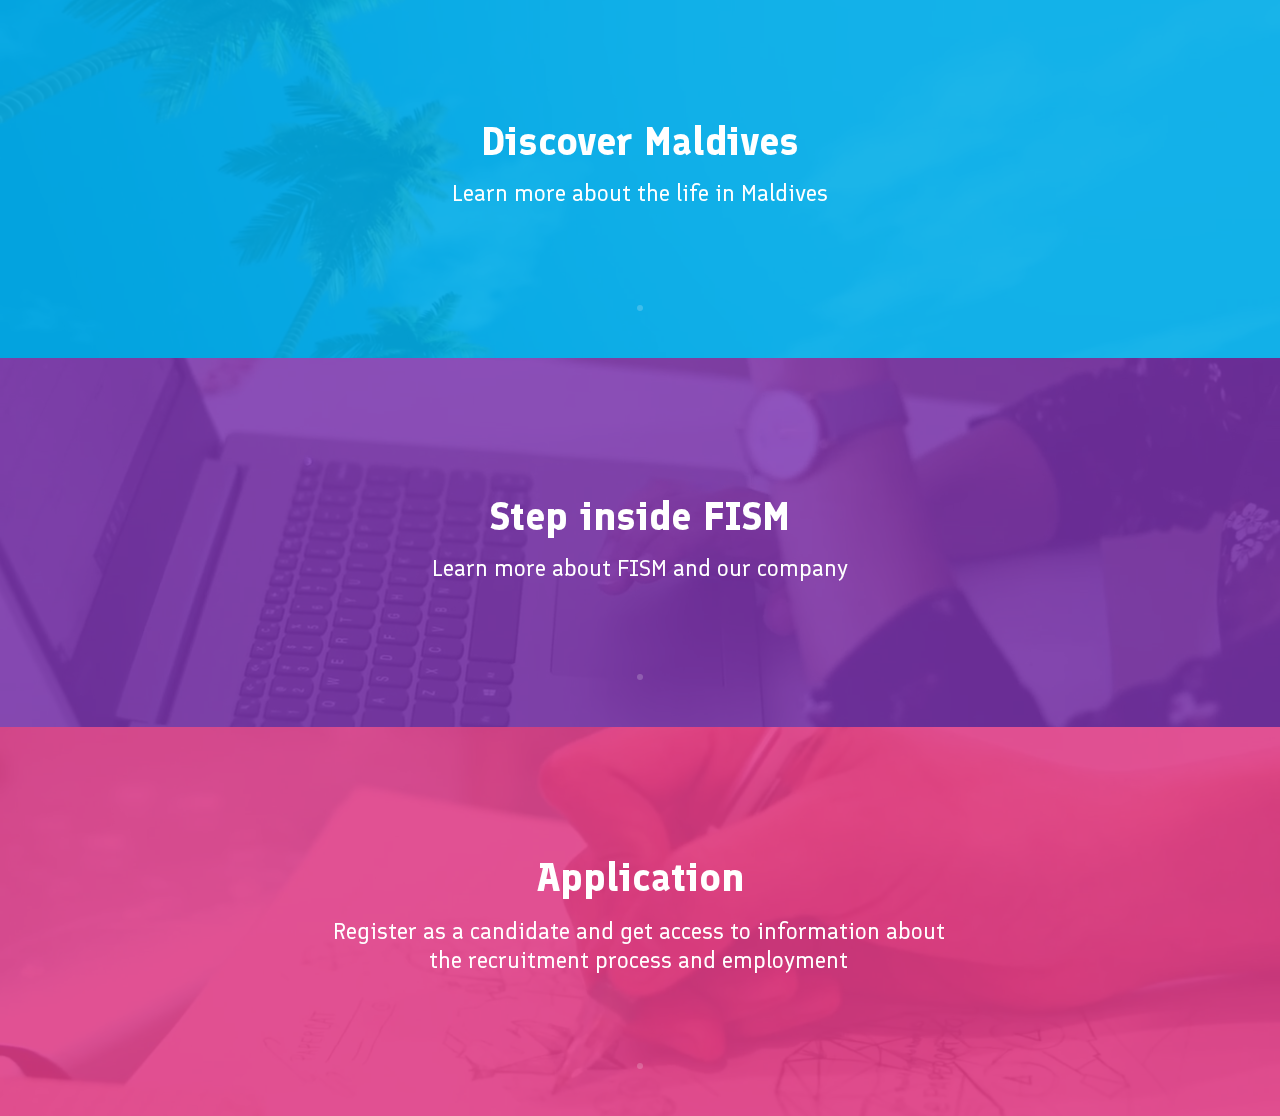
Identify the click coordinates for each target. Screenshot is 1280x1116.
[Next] (1167, 179)
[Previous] (112, 179)
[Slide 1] (640, 308)
